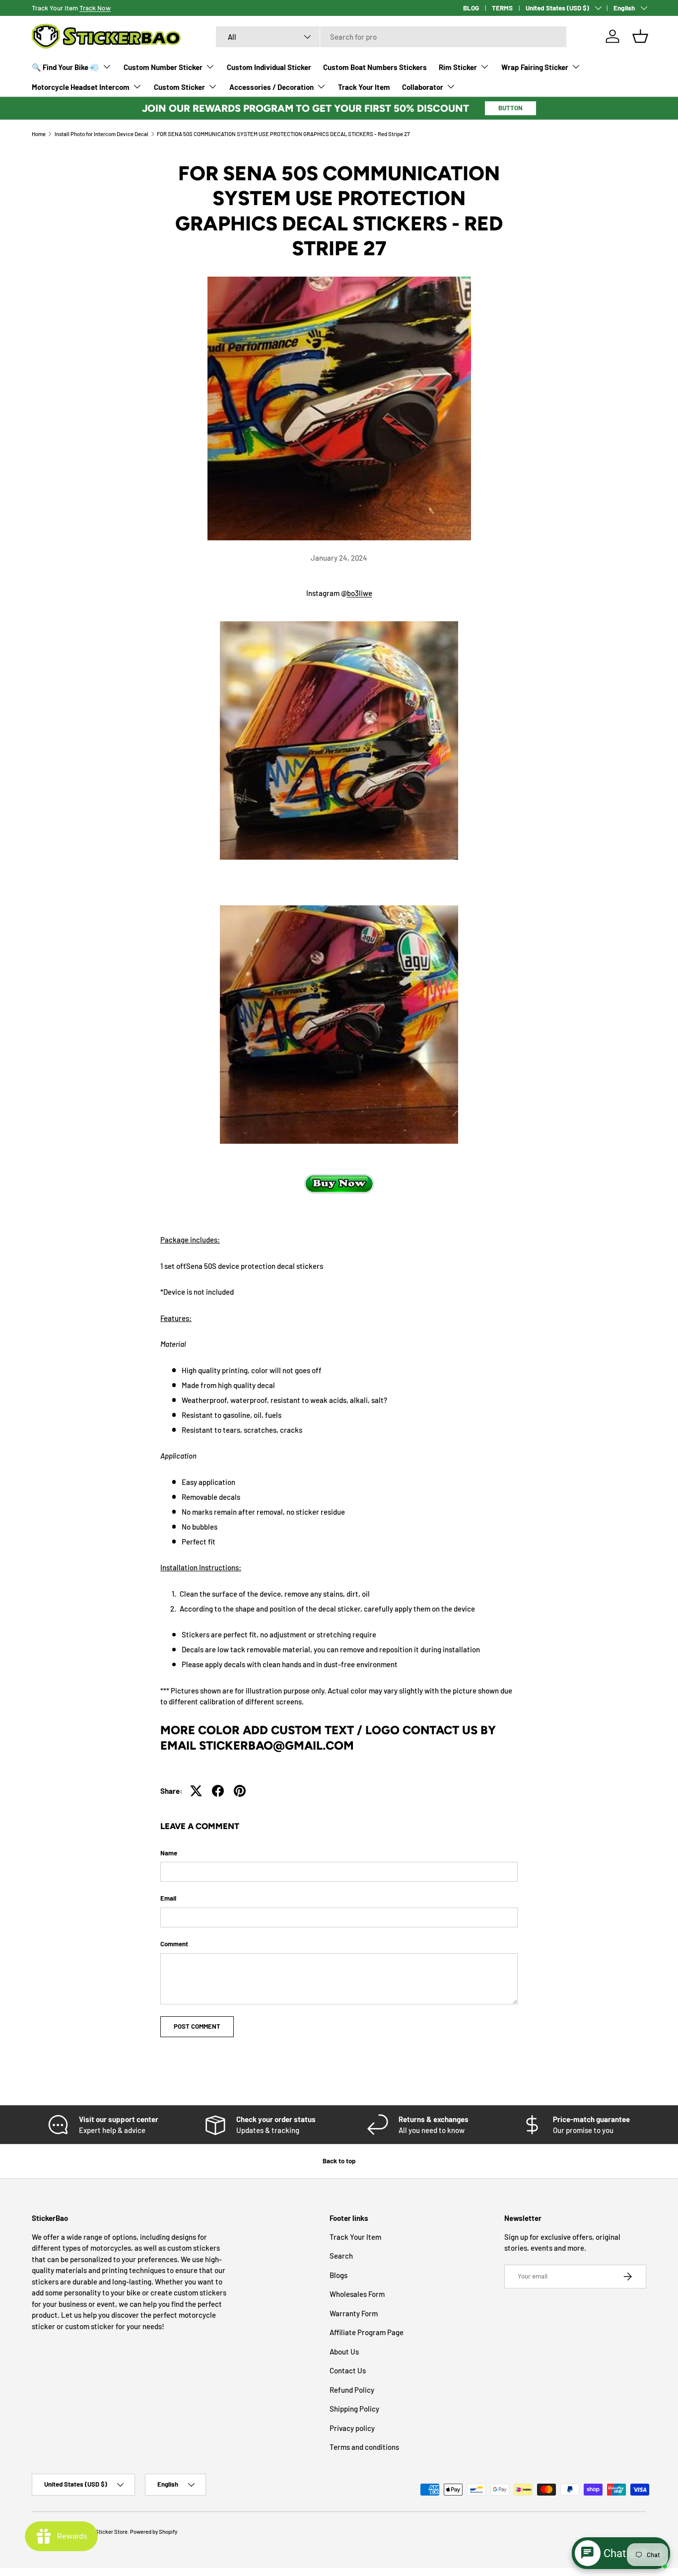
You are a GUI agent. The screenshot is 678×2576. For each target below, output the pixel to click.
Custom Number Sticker (163, 67)
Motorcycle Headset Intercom (81, 87)
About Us (344, 2352)
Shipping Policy (354, 2409)
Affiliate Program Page (367, 2332)
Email (168, 1898)
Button (510, 108)
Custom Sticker (179, 87)
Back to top (339, 2161)
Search (341, 2256)
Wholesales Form (357, 2294)
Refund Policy (352, 2390)
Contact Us (348, 2370)
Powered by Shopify (154, 2532)
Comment (174, 1944)
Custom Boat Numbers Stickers (375, 67)
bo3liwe (360, 593)
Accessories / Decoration (271, 87)
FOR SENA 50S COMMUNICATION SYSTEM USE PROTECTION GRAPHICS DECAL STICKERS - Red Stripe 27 (283, 134)
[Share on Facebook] (218, 1791)
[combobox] (391, 37)
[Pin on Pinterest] (240, 1791)
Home (39, 134)
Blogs (339, 2275)
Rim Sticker (458, 67)
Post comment (197, 2026)
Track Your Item (364, 87)
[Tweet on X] (196, 1791)
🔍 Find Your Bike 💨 (66, 67)
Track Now (95, 8)
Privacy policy (352, 2428)
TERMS (502, 8)
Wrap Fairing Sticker (535, 67)
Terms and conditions (364, 2447)
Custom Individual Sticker (269, 67)
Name (169, 1853)
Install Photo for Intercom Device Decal (102, 134)
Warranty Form (354, 2313)
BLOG (471, 8)
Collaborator (423, 87)
